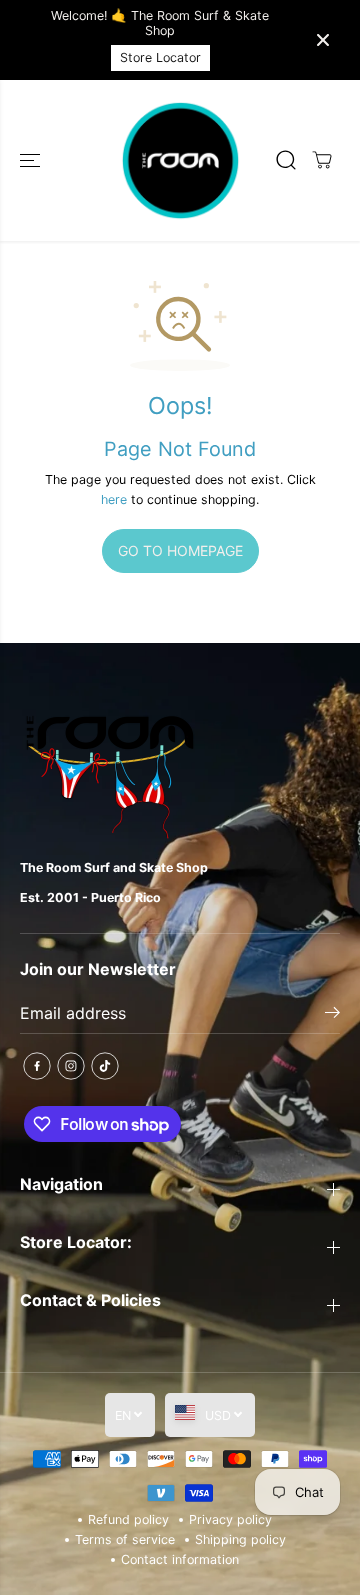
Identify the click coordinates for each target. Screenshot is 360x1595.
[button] (32, 160)
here (114, 499)
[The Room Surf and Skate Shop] (180, 160)
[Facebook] (37, 1066)
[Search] (286, 160)
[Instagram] (71, 1066)
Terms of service (125, 1539)
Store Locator (160, 57)
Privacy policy (230, 1519)
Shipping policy (240, 1539)
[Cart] (322, 160)
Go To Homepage (180, 550)
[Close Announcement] (323, 40)
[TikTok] (105, 1066)
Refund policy (128, 1519)
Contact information (180, 1559)
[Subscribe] (332, 1015)
